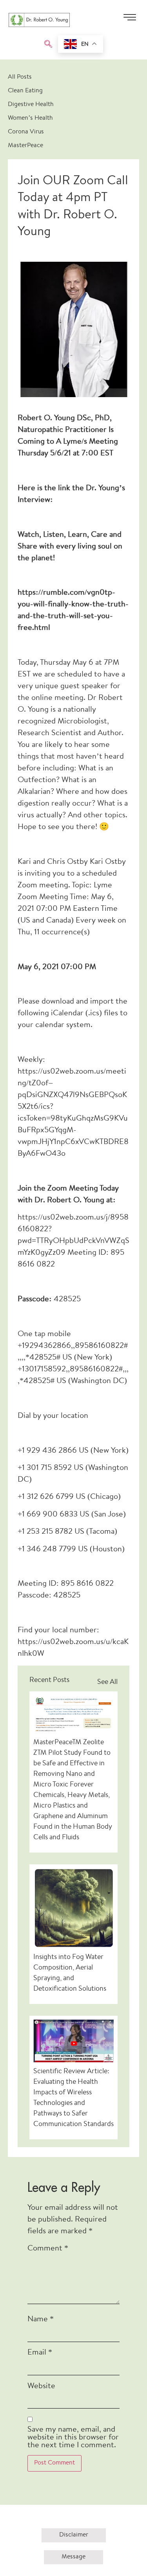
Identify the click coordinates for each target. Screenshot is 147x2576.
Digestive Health (31, 105)
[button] (48, 45)
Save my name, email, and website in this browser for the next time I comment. (73, 2438)
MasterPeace (25, 146)
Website (41, 2386)
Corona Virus (26, 132)
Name (41, 2320)
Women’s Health (30, 118)
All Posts (20, 77)
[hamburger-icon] (130, 20)
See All (107, 1682)
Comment (48, 2249)
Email (40, 2353)
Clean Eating (25, 91)
